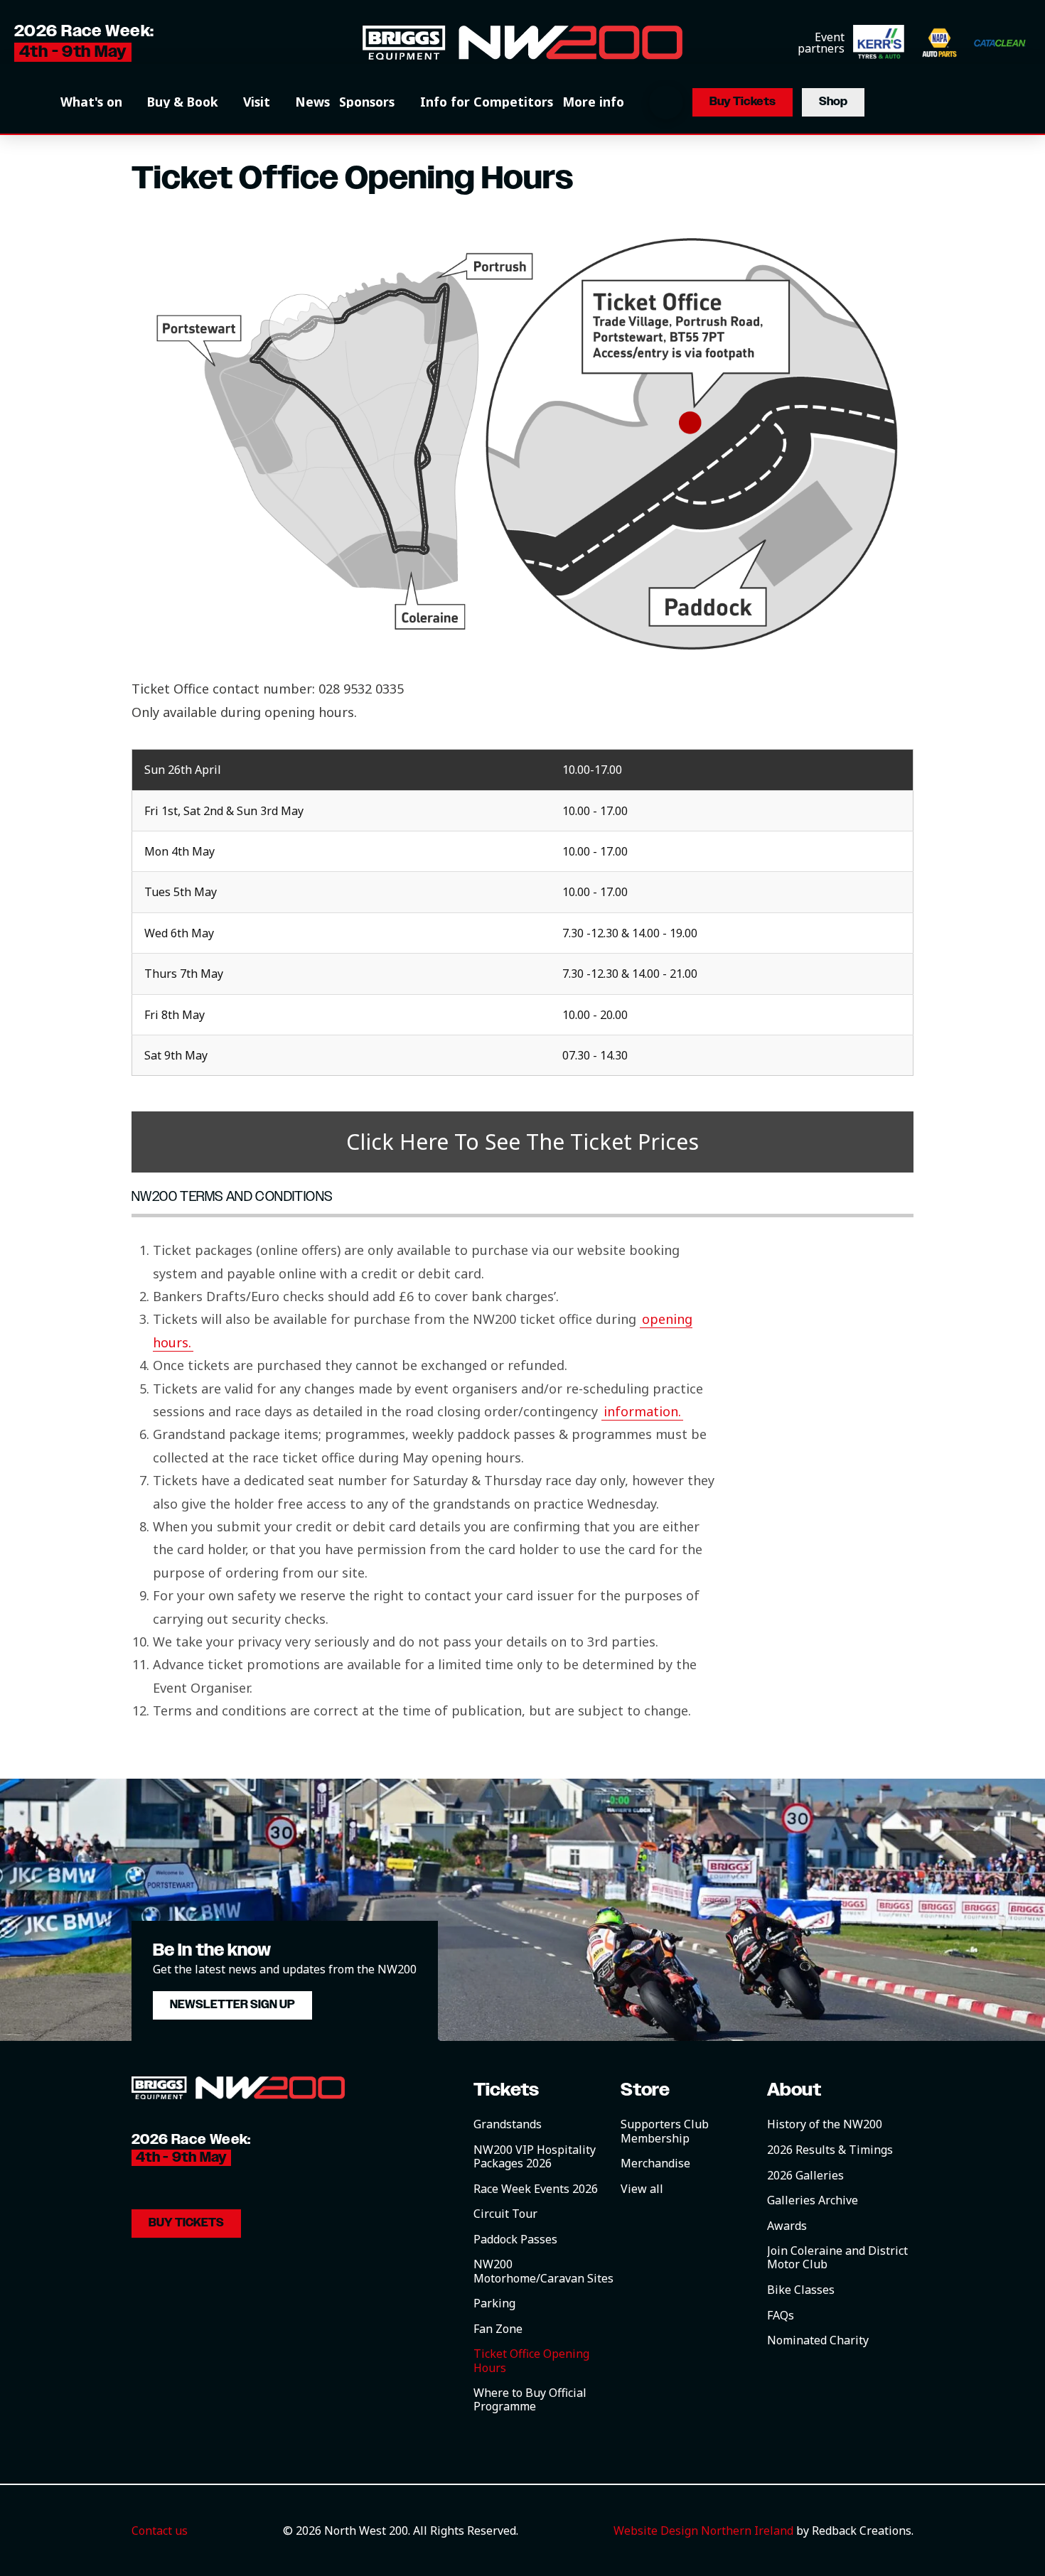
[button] (99, 102)
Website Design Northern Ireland (703, 2531)
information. (642, 1411)
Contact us (160, 2531)
